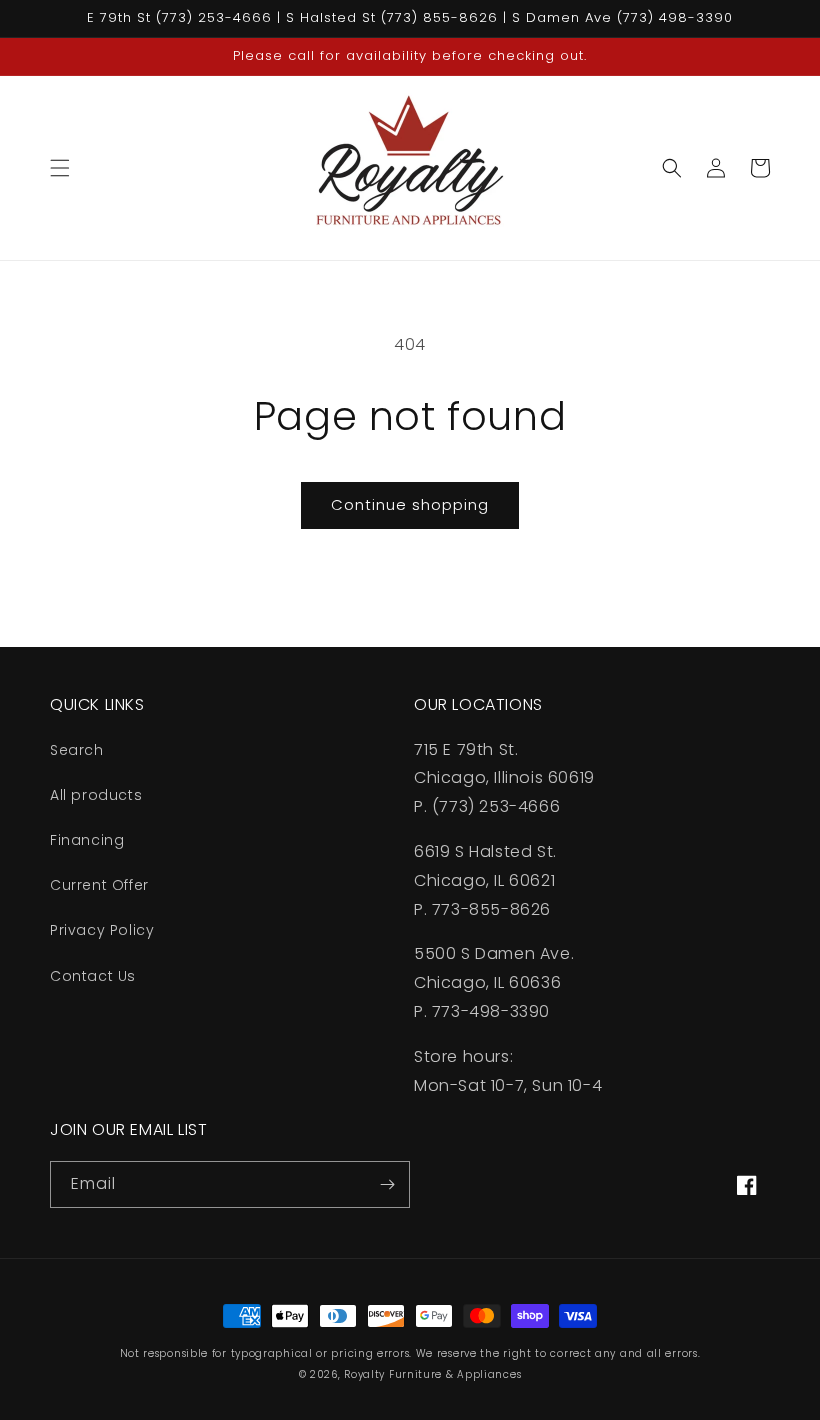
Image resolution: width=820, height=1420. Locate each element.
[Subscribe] (387, 1184)
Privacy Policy (102, 930)
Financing (87, 840)
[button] (60, 168)
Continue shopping (410, 504)
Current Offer (99, 885)
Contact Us (93, 976)
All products (96, 795)
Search (77, 750)
